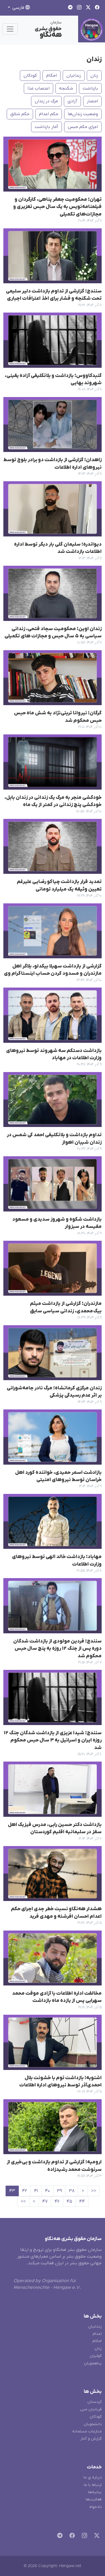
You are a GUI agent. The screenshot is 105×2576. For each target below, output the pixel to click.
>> (23, 2202)
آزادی (72, 101)
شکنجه (66, 88)
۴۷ (45, 2202)
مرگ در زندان (46, 101)
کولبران (96, 2356)
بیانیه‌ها (95, 2492)
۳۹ (59, 2191)
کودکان (30, 76)
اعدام (97, 2334)
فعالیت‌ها (94, 2499)
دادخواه (95, 2507)
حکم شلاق (20, 114)
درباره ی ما (93, 2477)
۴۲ (25, 2191)
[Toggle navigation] (10, 29)
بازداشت (90, 88)
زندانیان (74, 76)
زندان (94, 59)
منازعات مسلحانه (87, 2431)
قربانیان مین (91, 2409)
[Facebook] (71, 2536)
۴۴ (82, 2202)
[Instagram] (83, 2536)
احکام (52, 76)
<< (94, 2191)
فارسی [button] (18, 8)
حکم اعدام (49, 114)
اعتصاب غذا (39, 88)
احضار (92, 101)
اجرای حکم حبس (83, 127)
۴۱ (36, 2191)
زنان (94, 76)
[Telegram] (59, 2536)
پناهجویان (93, 2363)
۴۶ (57, 2202)
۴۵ (69, 2202)
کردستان (95, 2402)
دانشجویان (93, 2424)
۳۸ (72, 2191)
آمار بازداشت (46, 127)
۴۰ (47, 2191)
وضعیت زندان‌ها (83, 114)
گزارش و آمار (91, 2439)
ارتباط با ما (93, 2485)
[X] (96, 2536)
